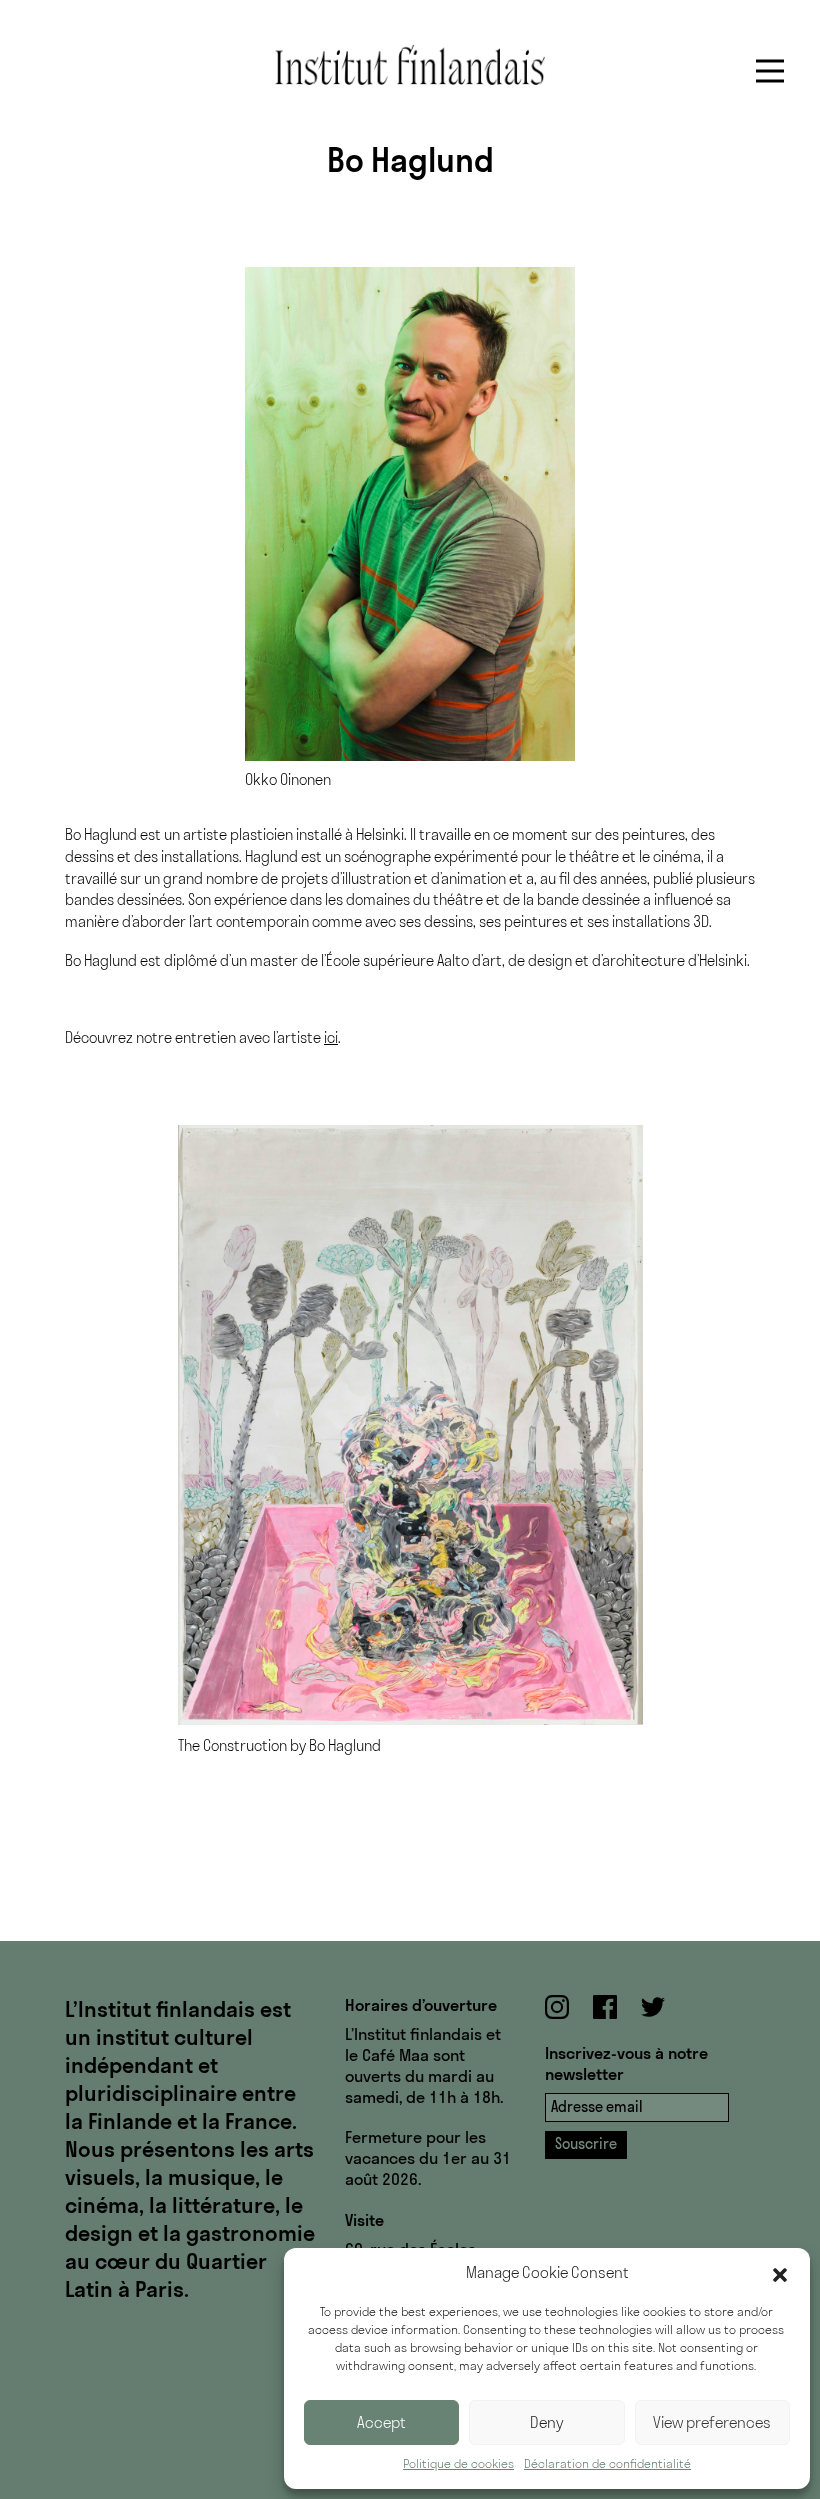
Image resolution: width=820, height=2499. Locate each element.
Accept (381, 2422)
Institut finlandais (410, 65)
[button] (780, 2273)
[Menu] (770, 71)
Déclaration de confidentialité (607, 2463)
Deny (547, 2422)
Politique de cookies (458, 2463)
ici (331, 1038)
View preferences (712, 2422)
